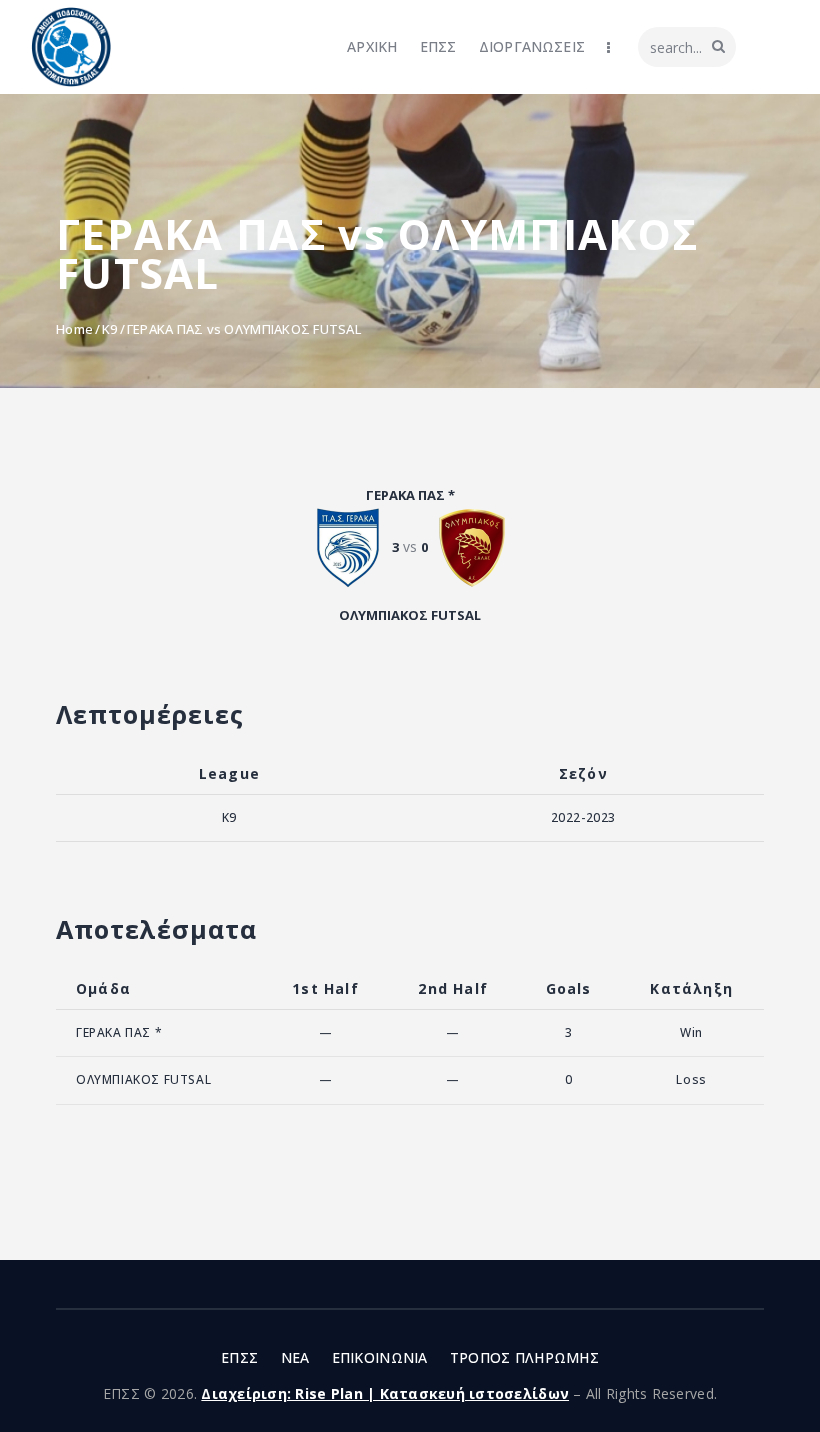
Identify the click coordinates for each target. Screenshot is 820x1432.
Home (74, 329)
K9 (110, 329)
